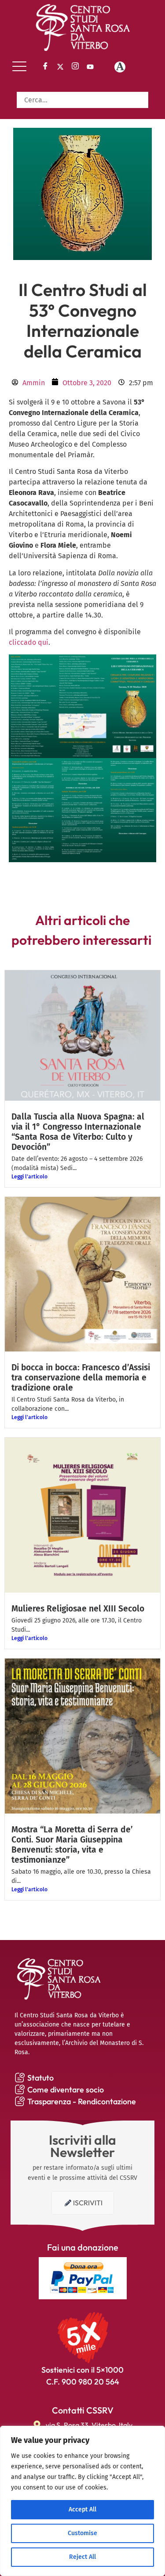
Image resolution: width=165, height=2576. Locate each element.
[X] (60, 67)
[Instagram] (75, 67)
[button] (19, 67)
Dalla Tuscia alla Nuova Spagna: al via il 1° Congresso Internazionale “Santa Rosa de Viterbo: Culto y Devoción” (78, 1132)
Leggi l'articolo (29, 1177)
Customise (82, 2533)
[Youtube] (90, 67)
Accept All (82, 2509)
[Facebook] (45, 67)
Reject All (82, 2557)
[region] (82, 2501)
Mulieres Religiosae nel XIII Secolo (78, 1609)
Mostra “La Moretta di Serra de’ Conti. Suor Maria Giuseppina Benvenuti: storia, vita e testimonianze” (72, 1845)
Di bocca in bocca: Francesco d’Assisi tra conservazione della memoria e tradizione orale (81, 1378)
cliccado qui (29, 642)
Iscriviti (88, 2203)
